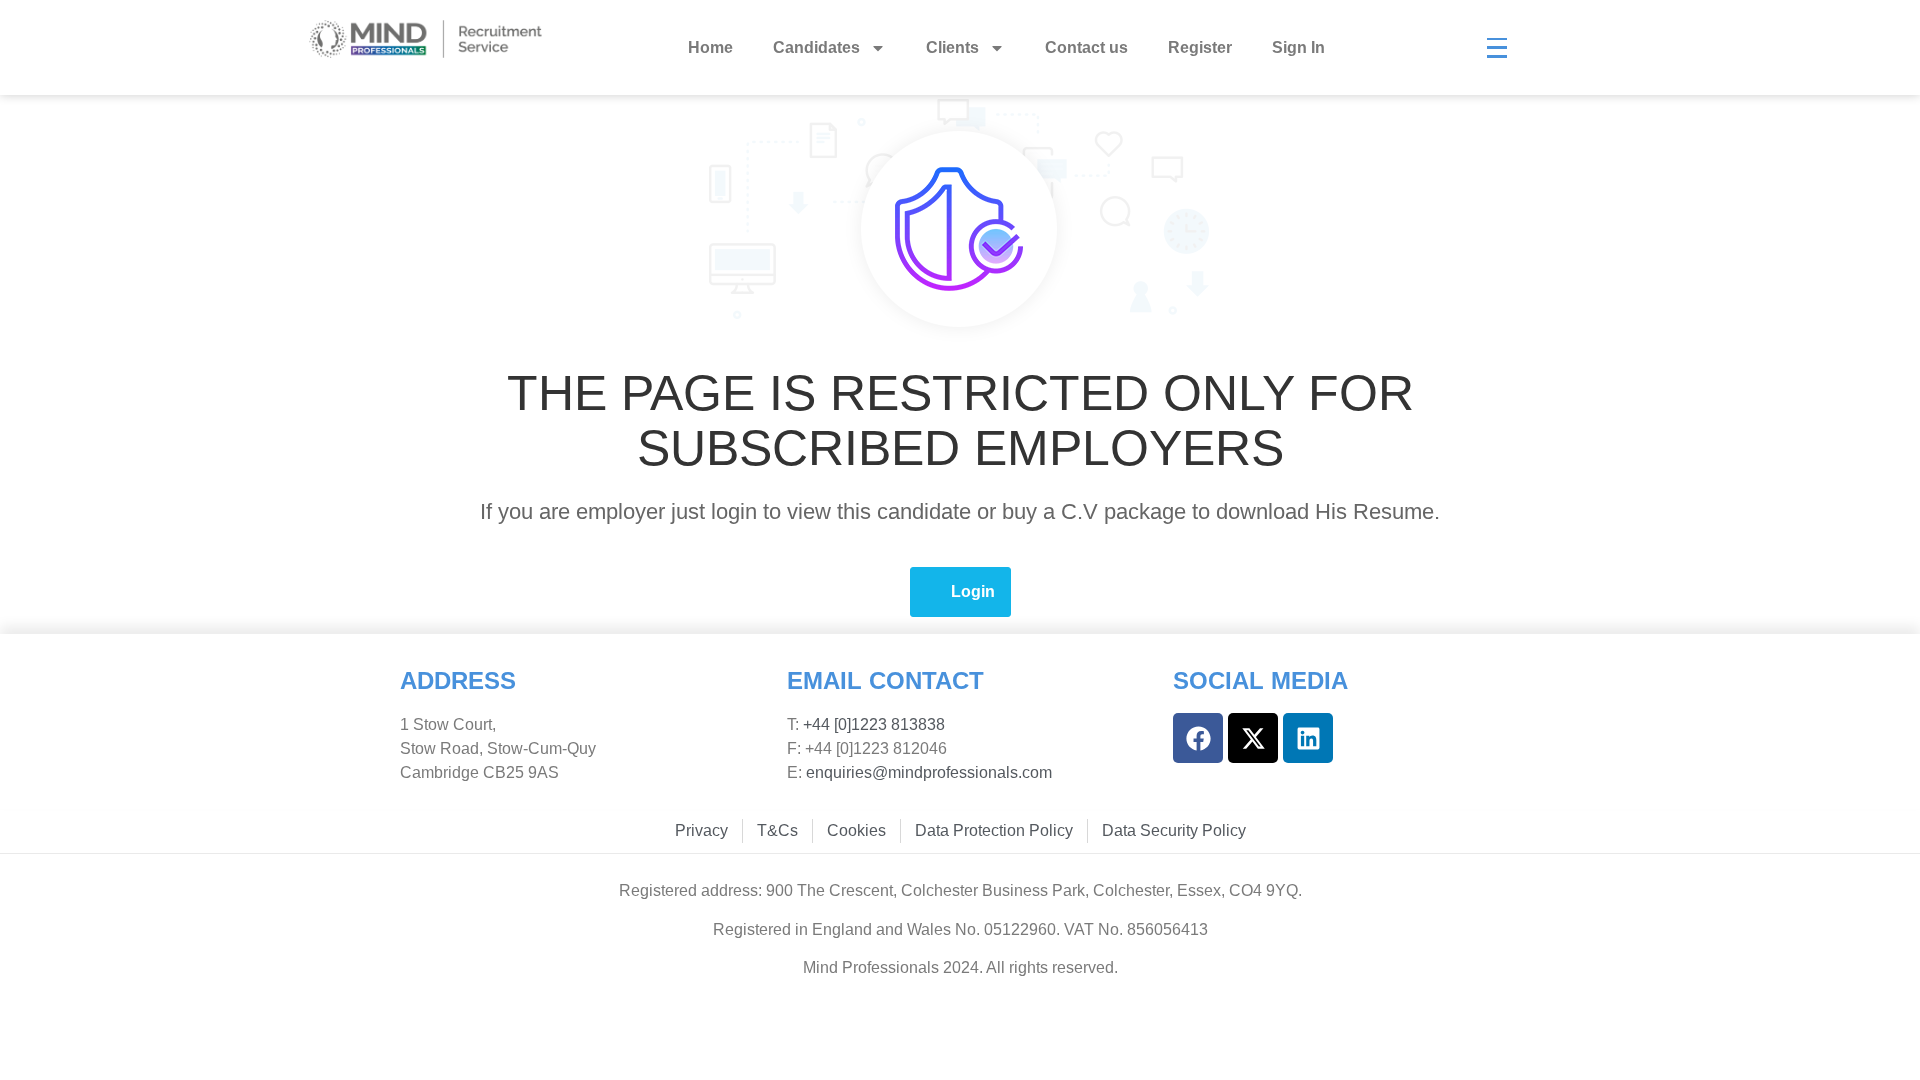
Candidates (816, 47)
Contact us (1086, 47)
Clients (952, 47)
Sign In (1298, 47)
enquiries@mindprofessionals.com (929, 772)
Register (1200, 47)
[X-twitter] (1253, 738)
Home (710, 47)
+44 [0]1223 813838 (872, 724)
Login (973, 591)
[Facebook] (1198, 738)
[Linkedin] (1308, 738)
